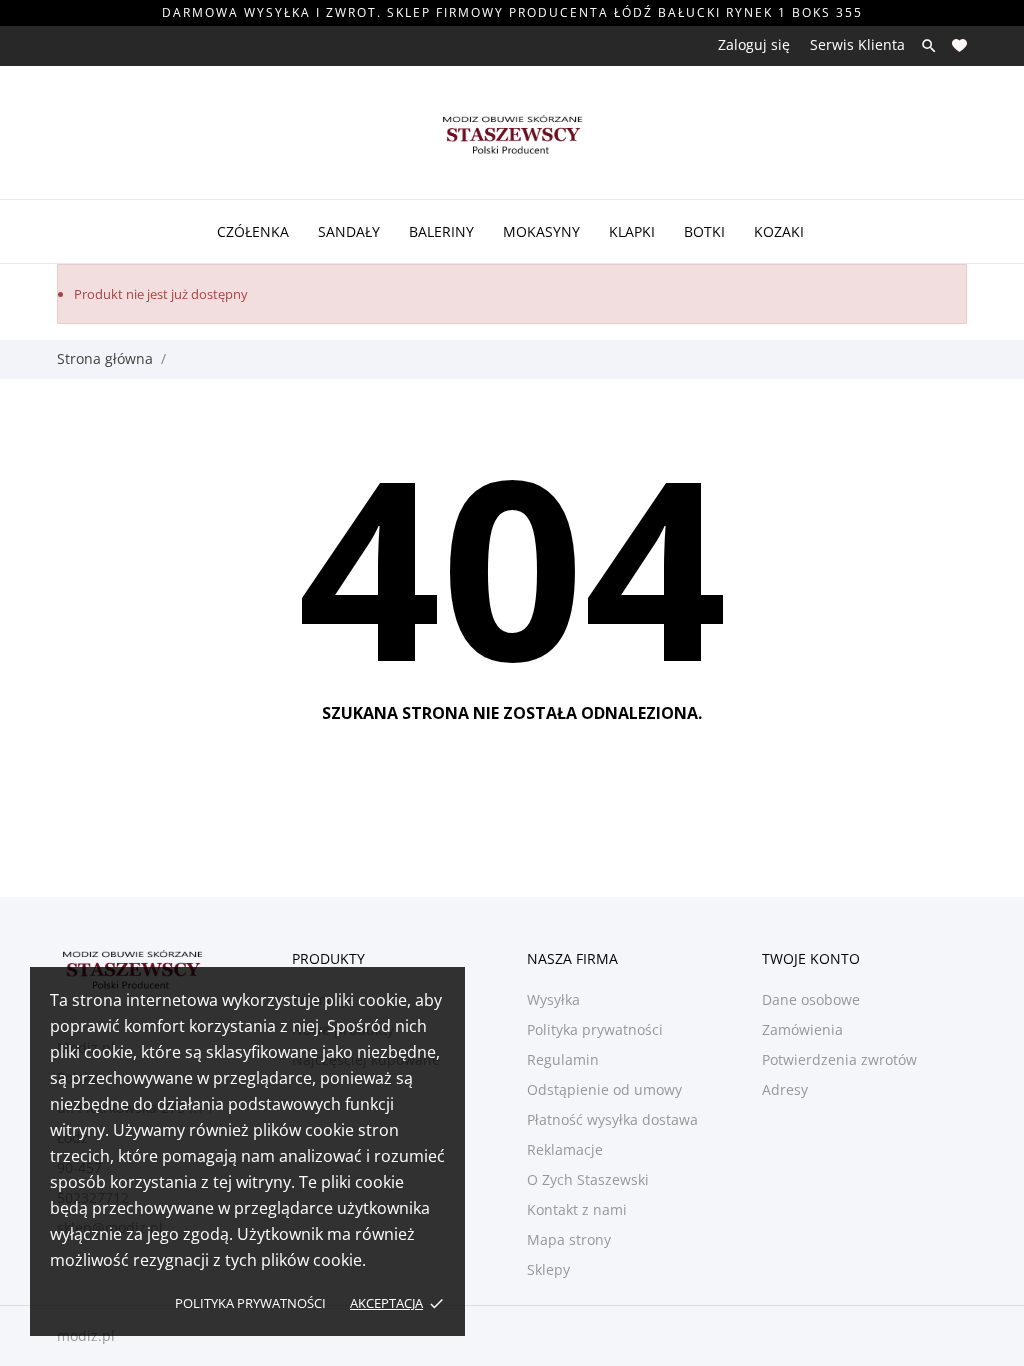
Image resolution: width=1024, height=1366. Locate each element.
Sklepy (548, 1269)
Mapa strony (569, 1239)
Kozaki (779, 231)
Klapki (632, 231)
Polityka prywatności (250, 1303)
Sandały (349, 231)
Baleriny (441, 231)
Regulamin (563, 1059)
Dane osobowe (811, 999)
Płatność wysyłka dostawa (612, 1119)
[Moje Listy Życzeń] (959, 45)
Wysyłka (553, 999)
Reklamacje (565, 1149)
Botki (704, 231)
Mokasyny (541, 231)
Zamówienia (802, 1029)
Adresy (785, 1089)
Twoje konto (811, 958)
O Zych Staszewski (588, 1179)
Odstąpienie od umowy (604, 1089)
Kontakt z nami (577, 1209)
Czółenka (253, 231)
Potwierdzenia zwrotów (839, 1059)
